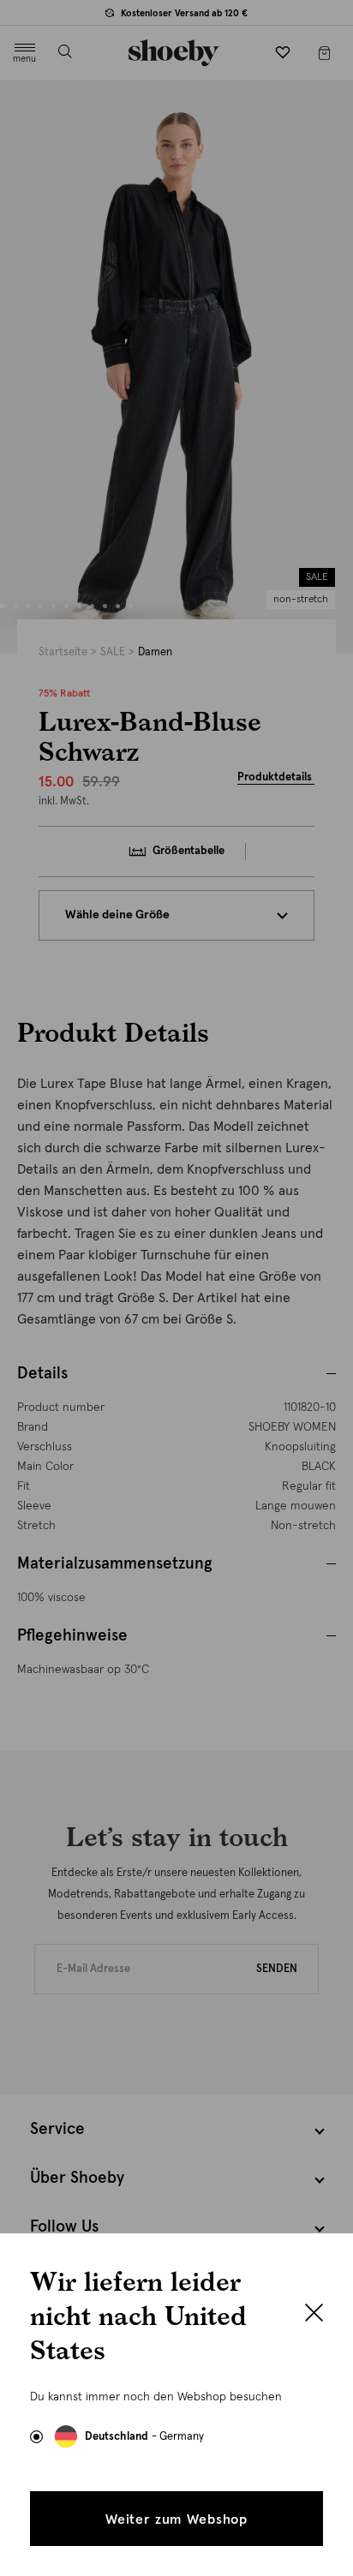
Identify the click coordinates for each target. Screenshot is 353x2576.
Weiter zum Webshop (176, 2519)
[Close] (314, 2315)
